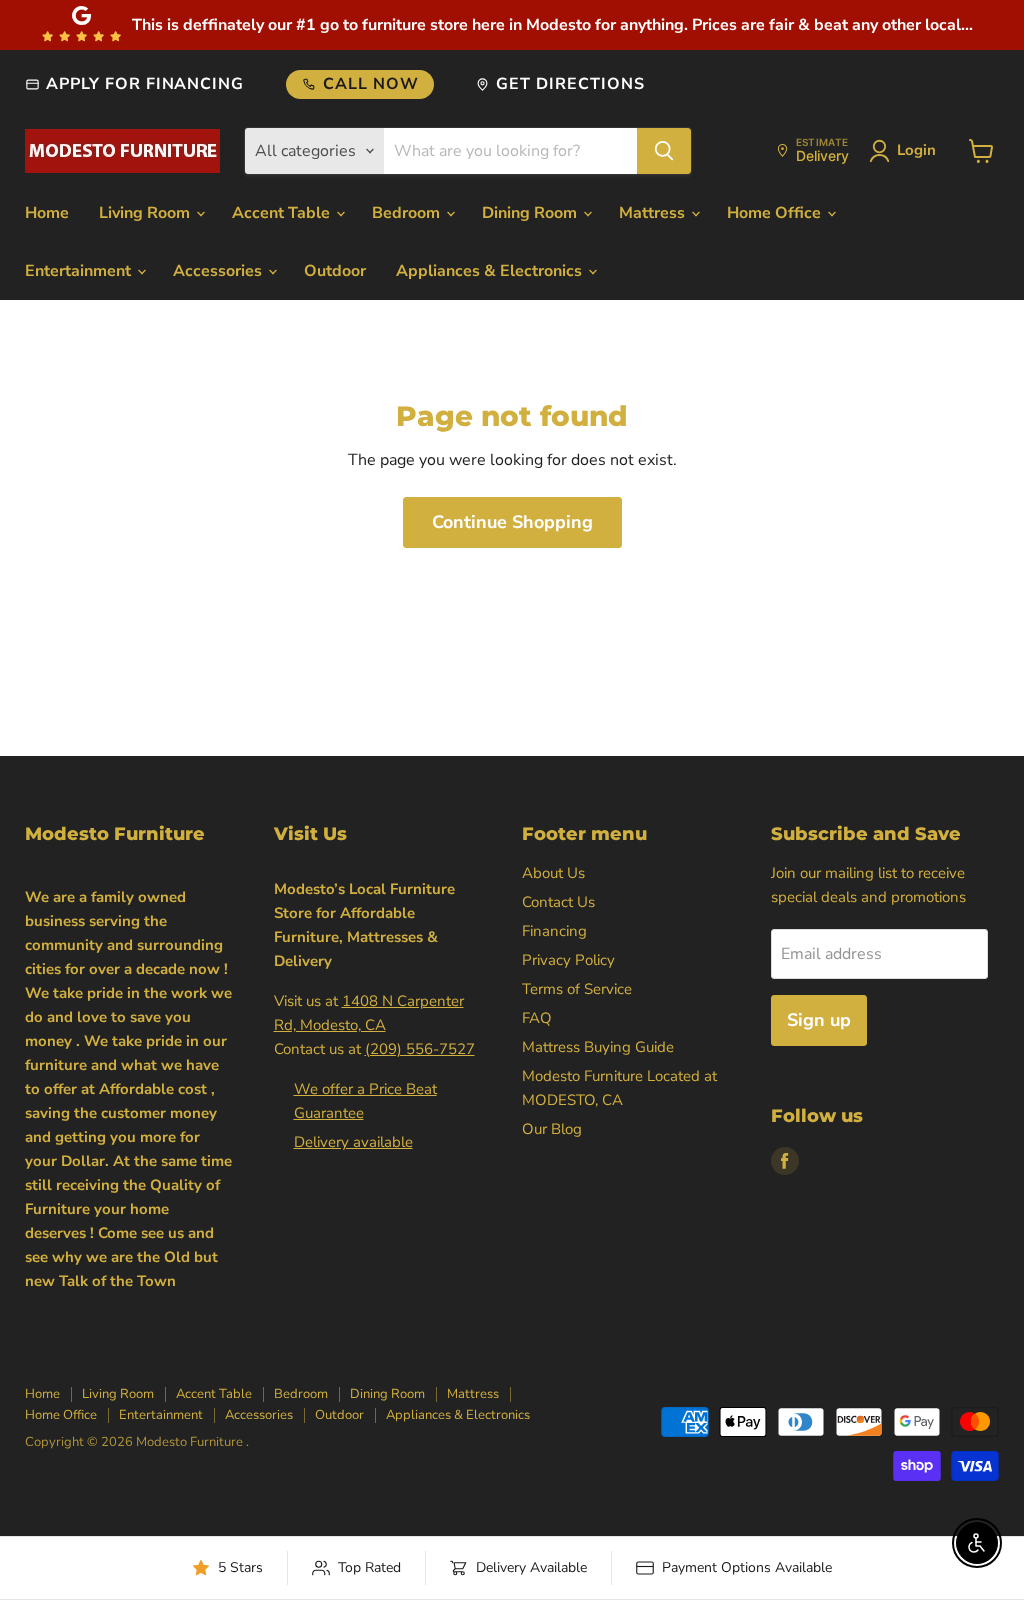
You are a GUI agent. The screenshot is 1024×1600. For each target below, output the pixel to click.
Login (916, 150)
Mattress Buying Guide (598, 1047)
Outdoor (335, 271)
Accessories (219, 271)
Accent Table (283, 213)
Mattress (654, 213)
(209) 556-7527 (420, 1049)
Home (47, 213)
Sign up (819, 1020)
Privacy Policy (568, 960)
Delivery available (353, 1142)
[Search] (664, 151)
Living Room (146, 213)
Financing (554, 931)
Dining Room (531, 213)
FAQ (537, 1018)
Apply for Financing (145, 84)
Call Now (371, 84)
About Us (553, 873)
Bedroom (408, 213)
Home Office (776, 213)
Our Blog (552, 1129)
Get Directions (570, 84)
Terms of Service (577, 989)
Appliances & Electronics (491, 271)
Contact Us (558, 902)
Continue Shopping (512, 522)
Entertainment (80, 271)
